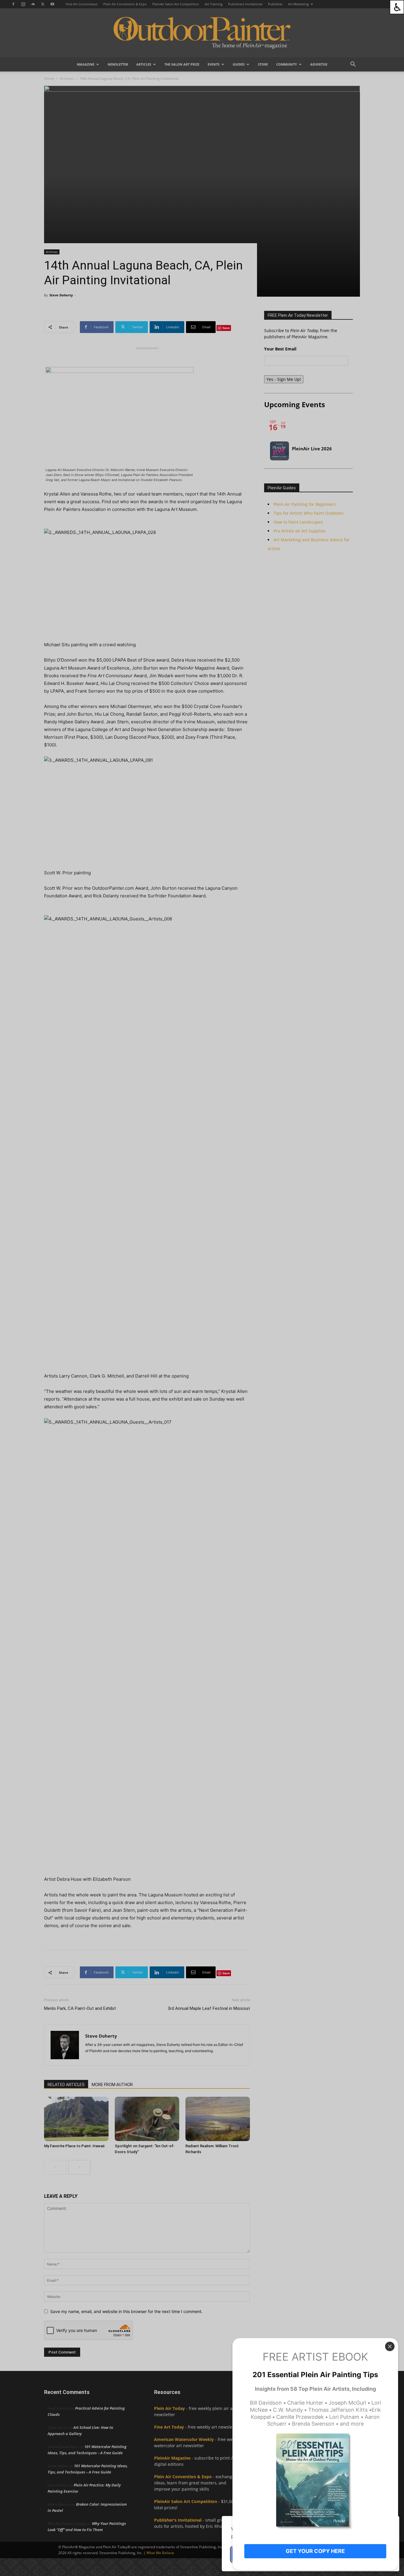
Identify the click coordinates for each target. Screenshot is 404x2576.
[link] (397, 7)
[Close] (390, 2346)
